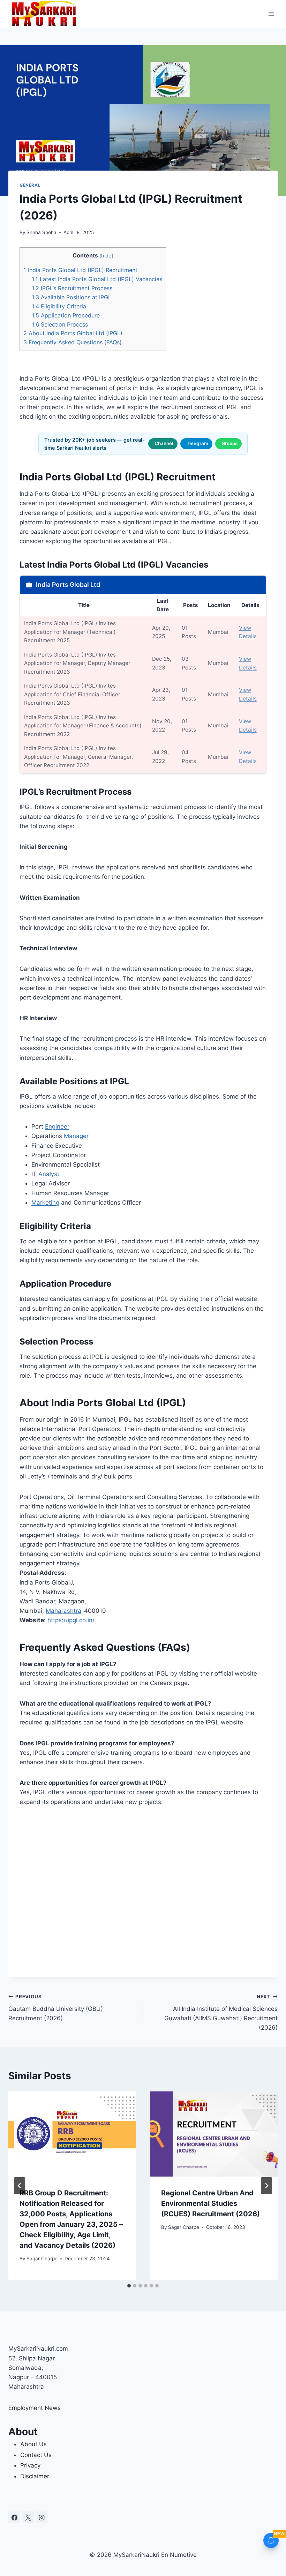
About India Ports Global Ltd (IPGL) (73, 333)
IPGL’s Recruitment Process (72, 288)
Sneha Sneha (42, 232)
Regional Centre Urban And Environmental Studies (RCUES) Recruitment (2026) (210, 2203)
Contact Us (36, 2455)
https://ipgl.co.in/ (71, 1620)
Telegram (197, 443)
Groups (229, 443)
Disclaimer (35, 2476)
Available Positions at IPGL (71, 297)
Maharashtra (63, 1611)
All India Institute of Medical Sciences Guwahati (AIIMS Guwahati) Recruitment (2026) (221, 2012)
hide (106, 256)
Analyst (49, 1174)
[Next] (266, 2186)
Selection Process (60, 324)
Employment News (35, 2408)
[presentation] (72, 2134)
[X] (28, 2517)
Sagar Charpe (42, 2259)
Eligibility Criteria (59, 306)
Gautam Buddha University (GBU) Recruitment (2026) (56, 2008)
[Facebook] (14, 2517)
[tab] (129, 2286)
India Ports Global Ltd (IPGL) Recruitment (80, 270)
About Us (33, 2444)
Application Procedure (66, 315)
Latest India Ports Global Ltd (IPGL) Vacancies (97, 279)
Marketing (45, 1203)
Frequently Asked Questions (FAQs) (73, 342)
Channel (164, 443)
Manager (76, 1136)
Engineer (57, 1126)
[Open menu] (271, 14)
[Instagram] (42, 2517)
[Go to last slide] (20, 2186)
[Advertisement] (143, 1892)
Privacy (30, 2465)
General (30, 185)
